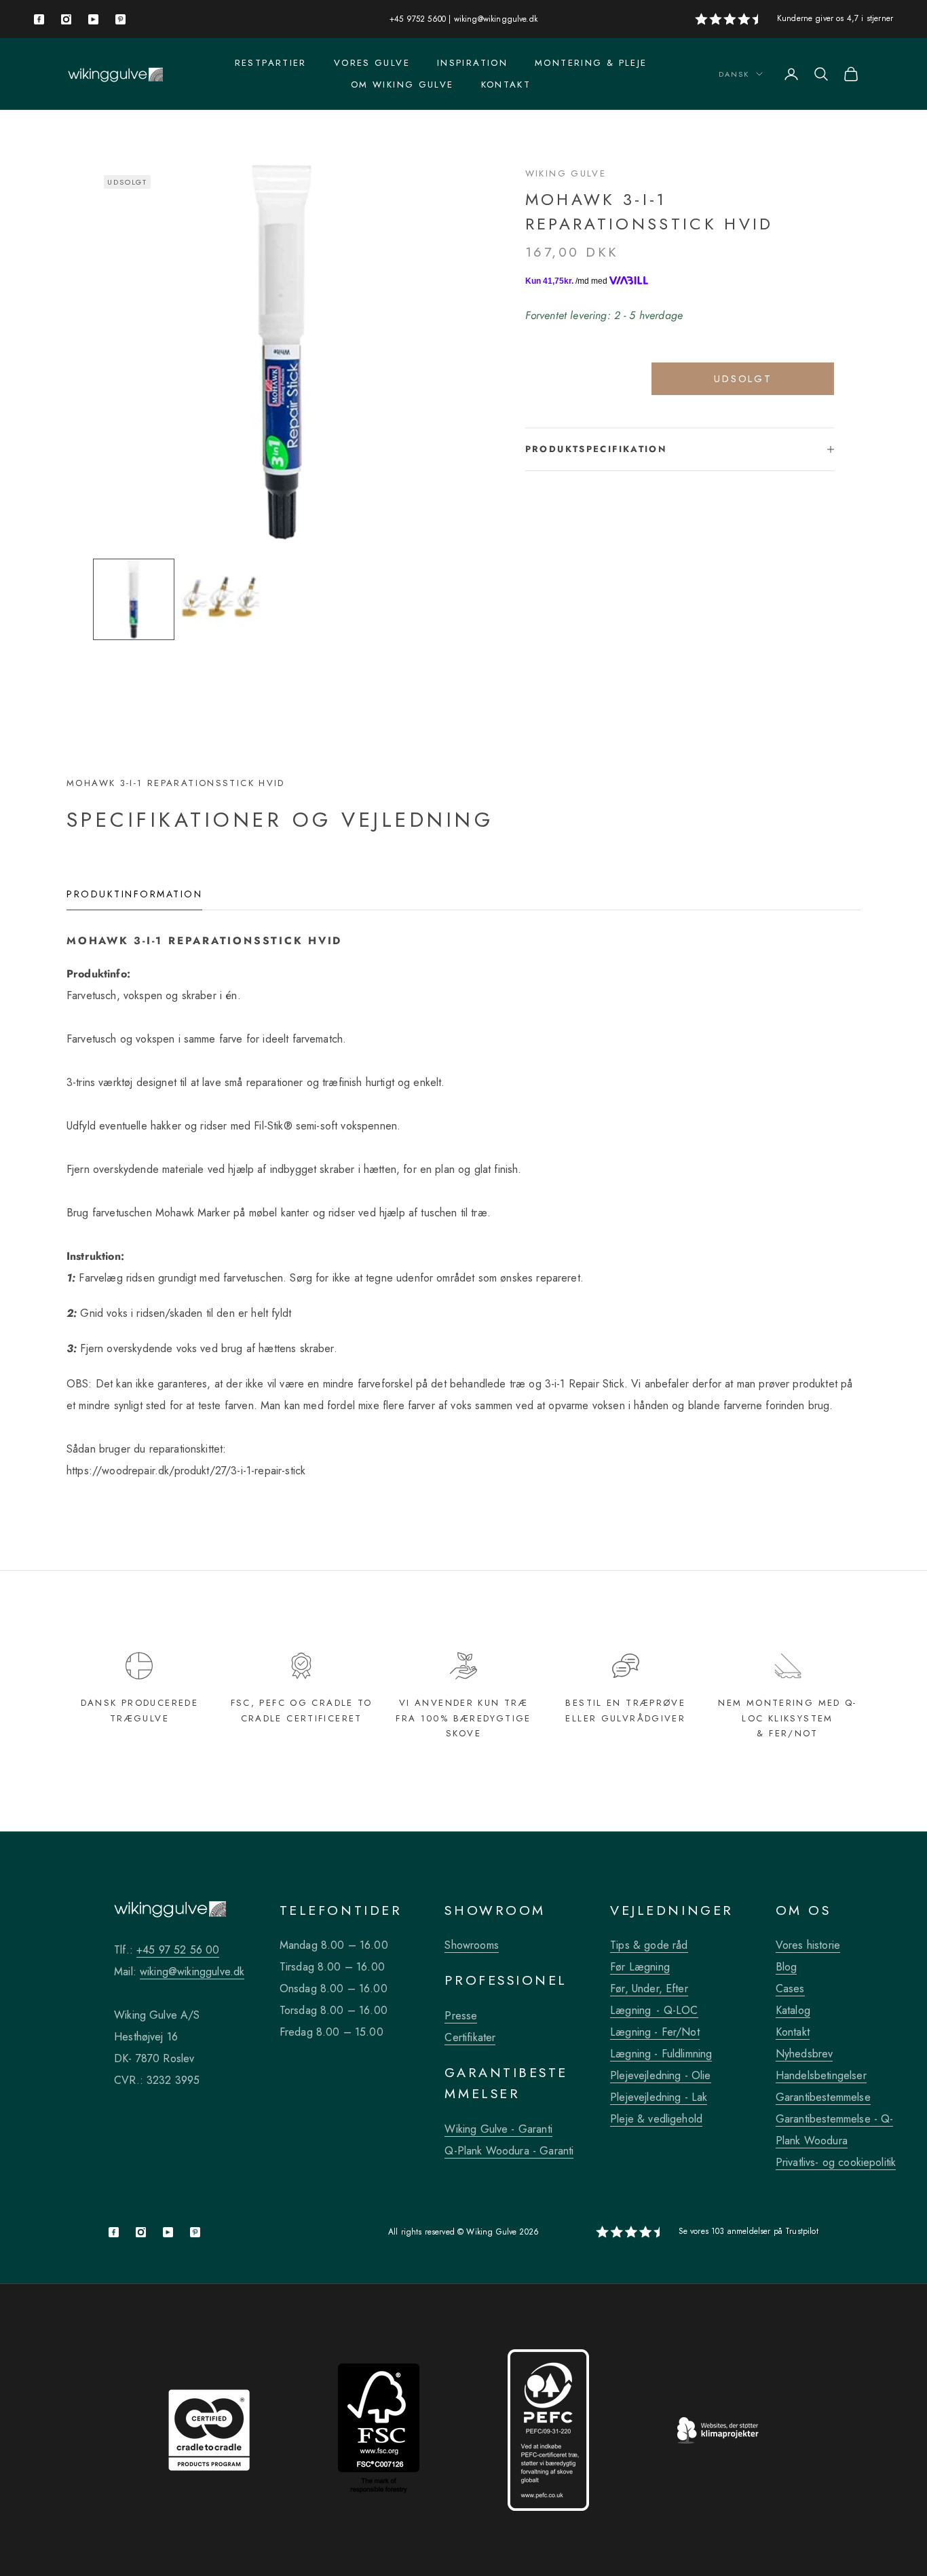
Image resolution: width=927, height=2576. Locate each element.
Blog (787, 1967)
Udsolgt (743, 379)
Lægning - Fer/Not (655, 2032)
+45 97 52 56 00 (178, 1950)
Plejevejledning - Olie (661, 2075)
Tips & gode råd (649, 1945)
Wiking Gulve (566, 173)
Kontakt (506, 85)
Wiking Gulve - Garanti (498, 2129)
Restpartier (271, 63)
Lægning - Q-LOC (654, 2010)
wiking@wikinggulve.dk (496, 19)
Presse (461, 2016)
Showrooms (471, 1945)
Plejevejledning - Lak (659, 2097)
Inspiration (472, 63)
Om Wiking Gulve (402, 85)
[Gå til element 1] (134, 599)
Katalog (793, 2010)
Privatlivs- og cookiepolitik (836, 2162)
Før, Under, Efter (649, 1989)
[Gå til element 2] (221, 599)
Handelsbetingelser (821, 2075)
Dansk (734, 74)
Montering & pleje (591, 63)
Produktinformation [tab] (134, 894)
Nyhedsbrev (805, 2054)
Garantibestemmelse (823, 2097)
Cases (790, 1989)
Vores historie (808, 1945)
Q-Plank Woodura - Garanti (509, 2151)
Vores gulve (372, 63)
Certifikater (470, 2037)
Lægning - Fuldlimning (661, 2054)
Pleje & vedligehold (656, 2119)
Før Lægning (640, 1967)
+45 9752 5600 (418, 19)
